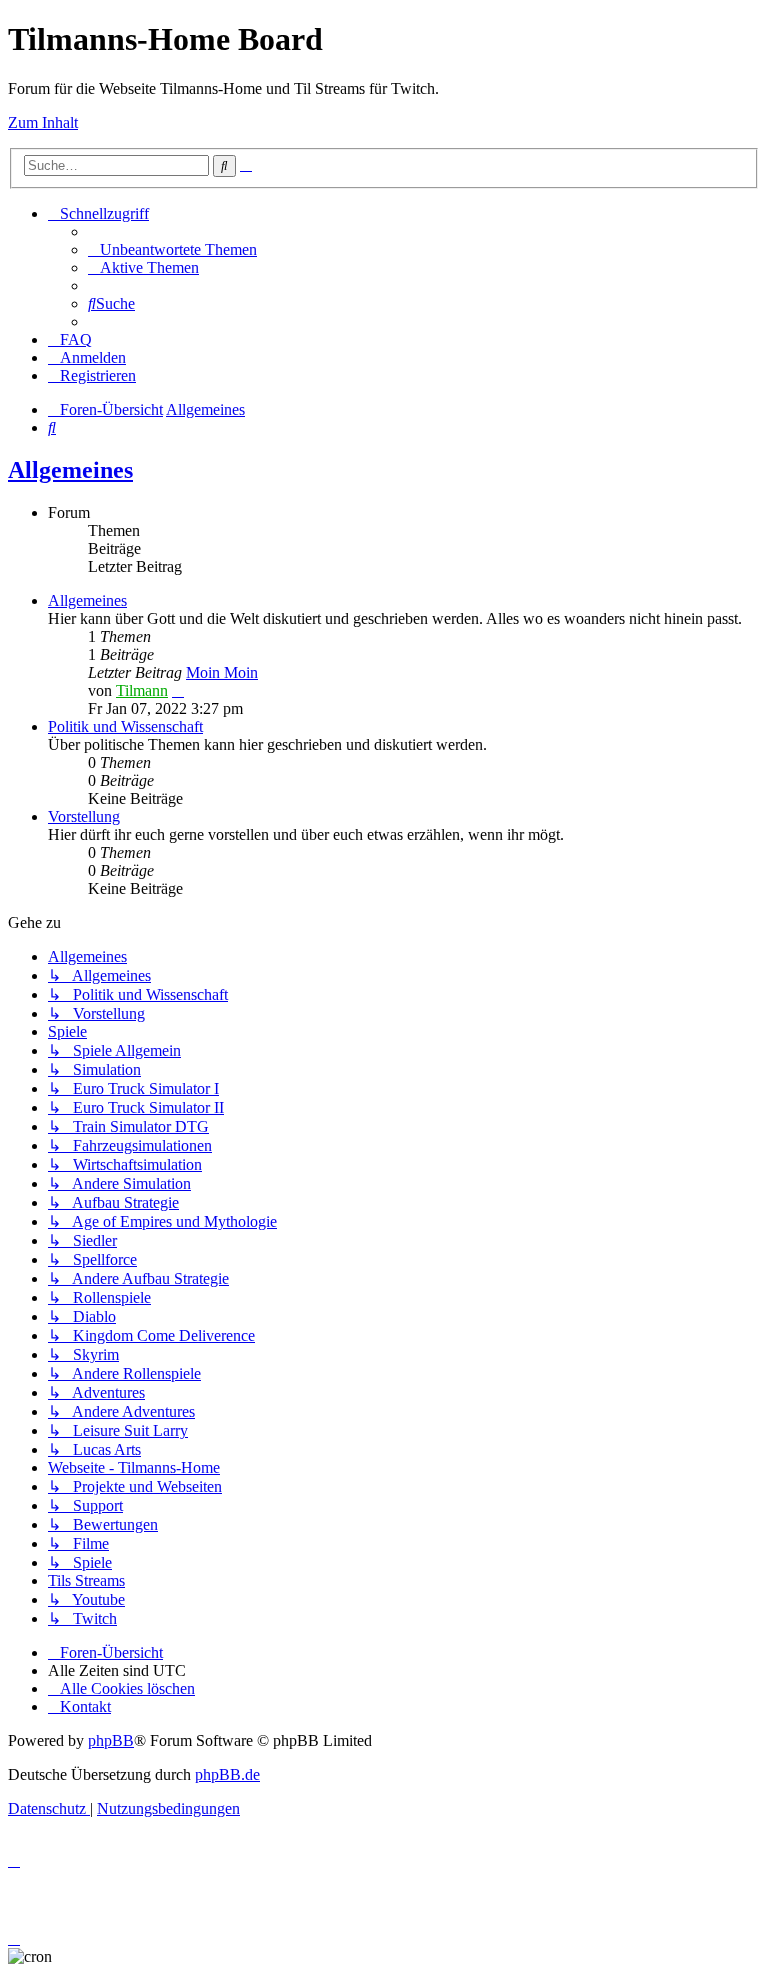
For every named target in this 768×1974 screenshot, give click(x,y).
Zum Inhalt (43, 122)
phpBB (111, 1740)
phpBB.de (227, 1774)
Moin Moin (222, 672)
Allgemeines (70, 470)
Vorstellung (84, 816)
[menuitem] (172, 249)
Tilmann (142, 690)
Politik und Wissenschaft (125, 726)
